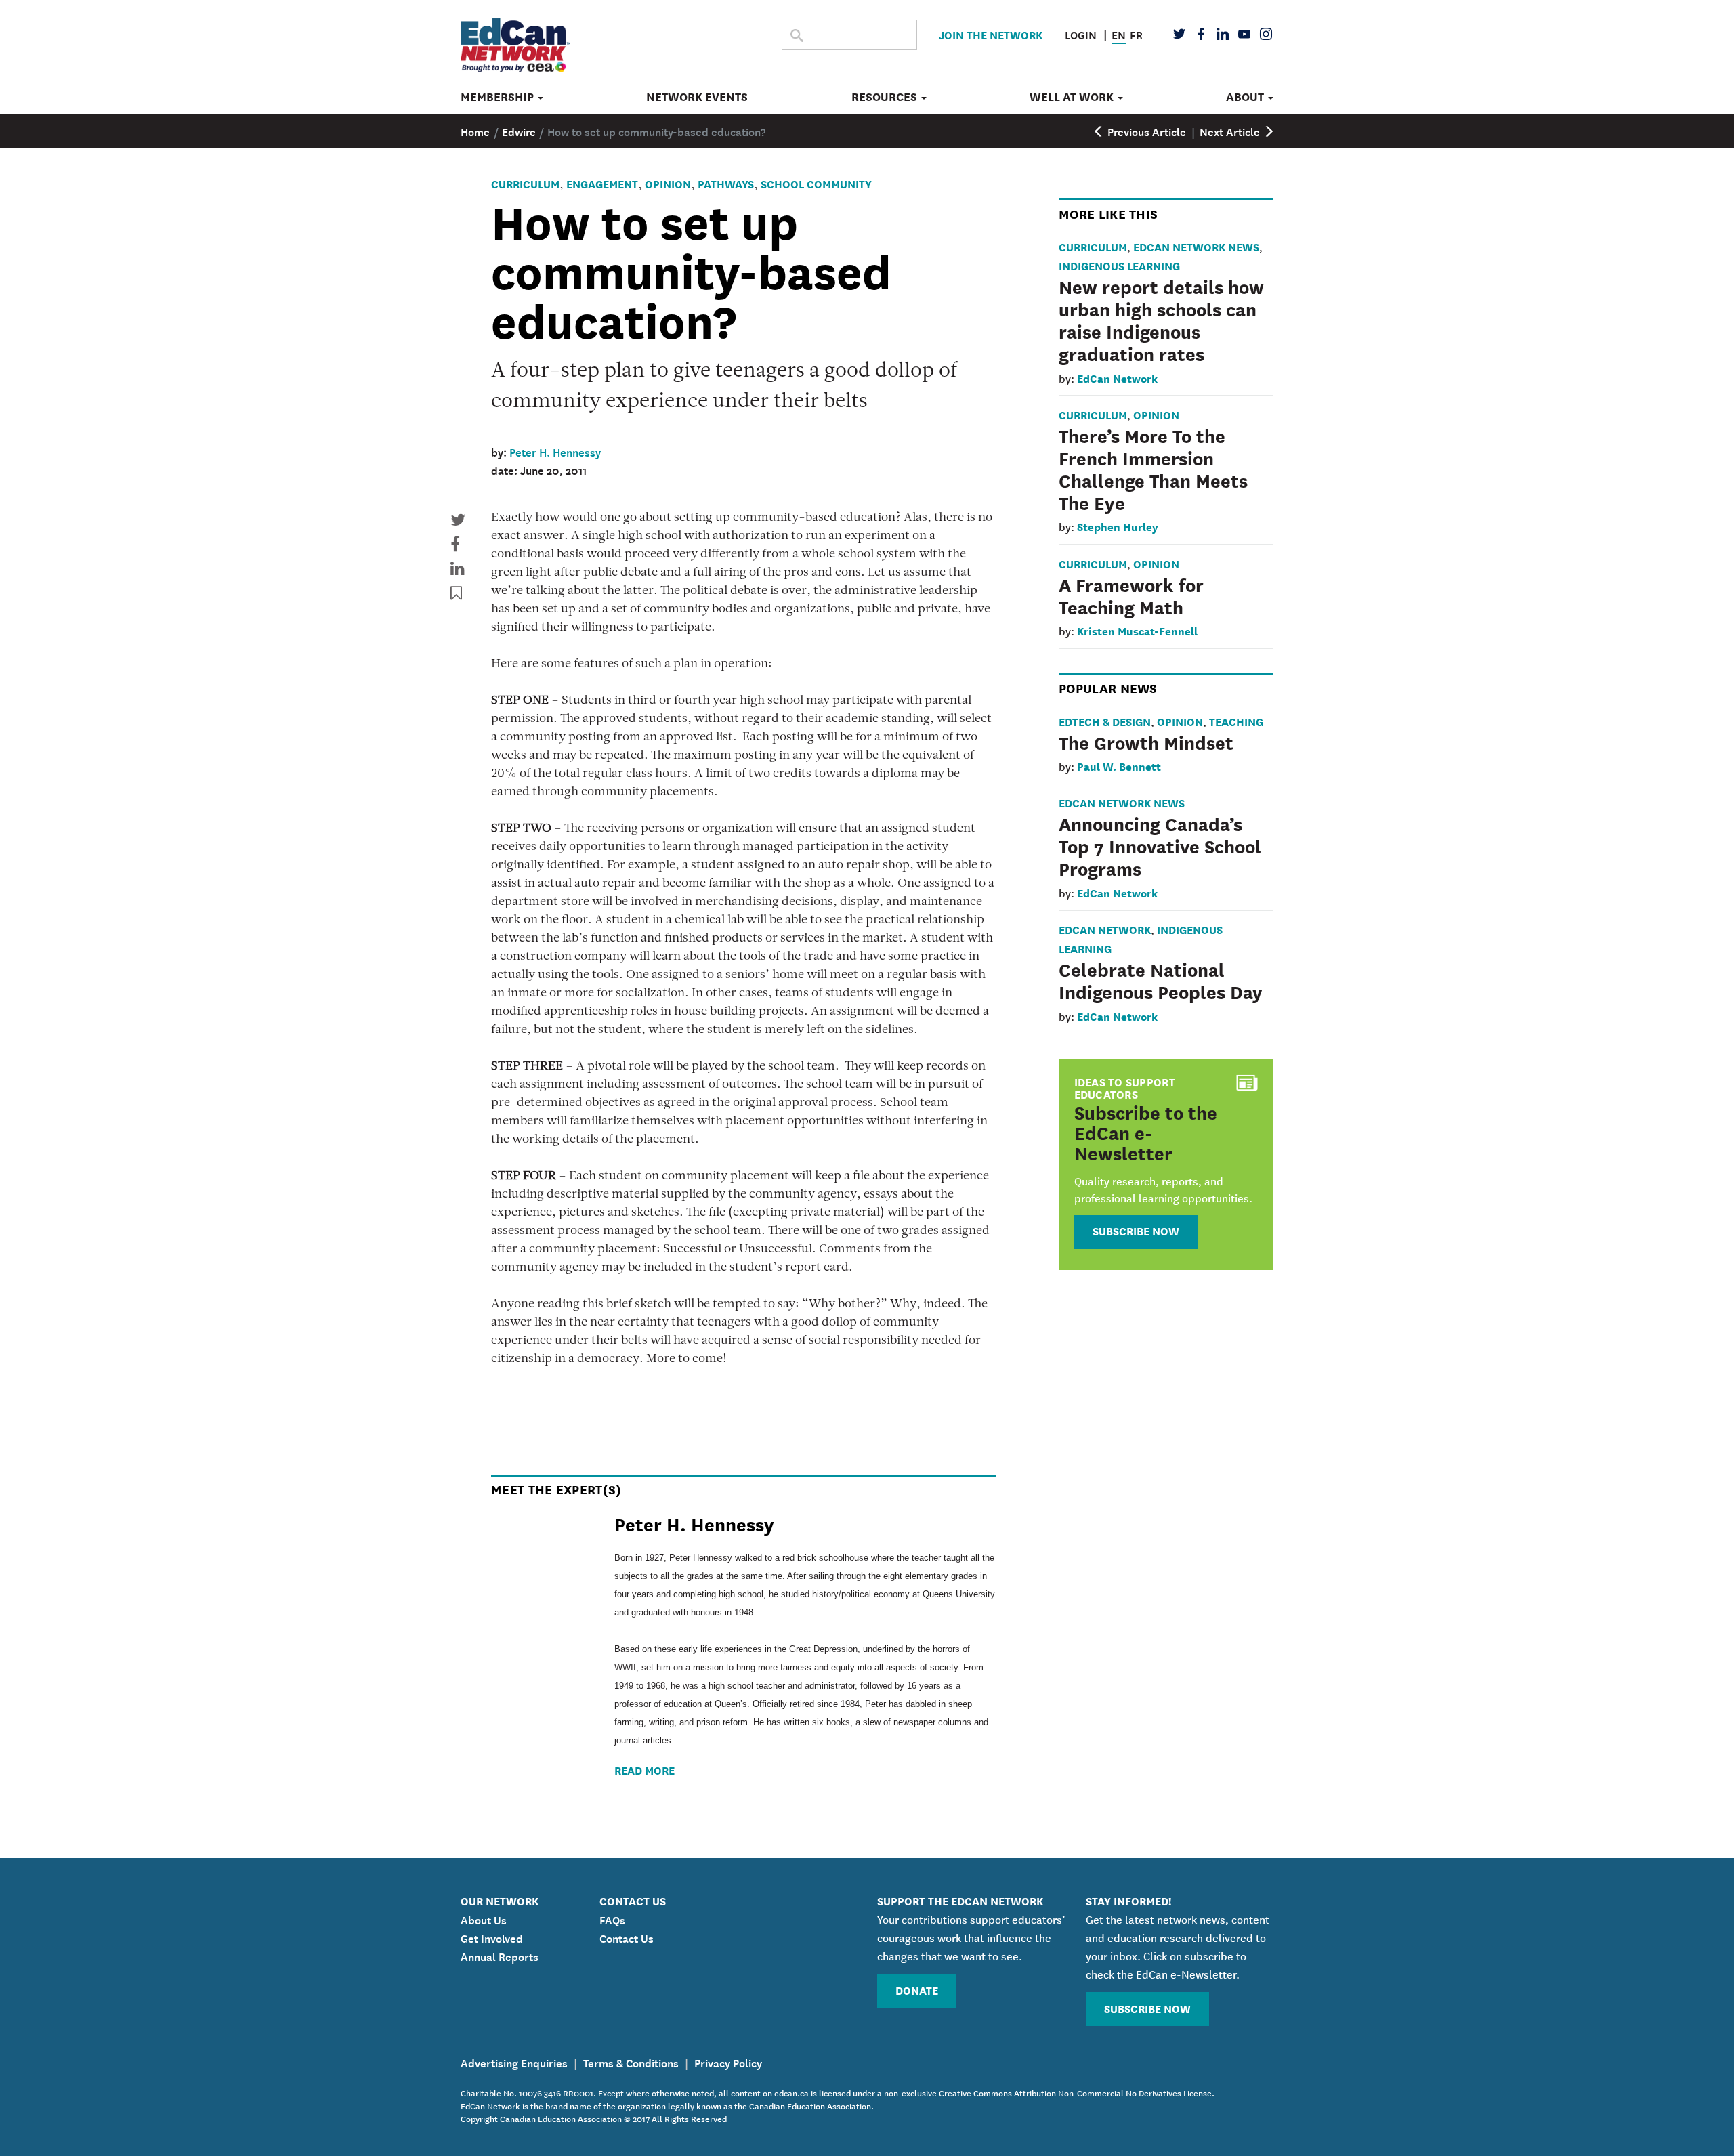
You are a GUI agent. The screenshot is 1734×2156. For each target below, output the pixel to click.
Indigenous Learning (1119, 265)
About (1246, 97)
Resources (886, 97)
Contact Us (627, 1937)
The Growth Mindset (1146, 742)
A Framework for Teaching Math (1131, 595)
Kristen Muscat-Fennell (1137, 630)
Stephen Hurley (1118, 526)
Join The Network (991, 34)
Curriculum (525, 183)
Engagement (602, 183)
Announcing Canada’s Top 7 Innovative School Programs (1160, 845)
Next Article (1231, 131)
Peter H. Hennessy (555, 451)
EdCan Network (1117, 378)
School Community (816, 183)
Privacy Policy (728, 2062)
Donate (917, 1990)
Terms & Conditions (631, 2062)
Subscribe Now (1136, 1230)
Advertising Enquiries (514, 2062)
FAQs (612, 1919)
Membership (499, 97)
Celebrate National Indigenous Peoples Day (1161, 980)
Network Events (697, 97)
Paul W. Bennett (1119, 766)
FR (1136, 34)
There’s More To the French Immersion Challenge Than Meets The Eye (1153, 468)
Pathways (726, 183)
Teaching (1236, 721)
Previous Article (1145, 131)
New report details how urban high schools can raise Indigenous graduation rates (1161, 319)
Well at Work (1073, 97)
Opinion (668, 183)
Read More (644, 1770)
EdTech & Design (1105, 721)
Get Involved (492, 1937)
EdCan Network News (1196, 246)
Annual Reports (500, 1956)
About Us (484, 1919)
